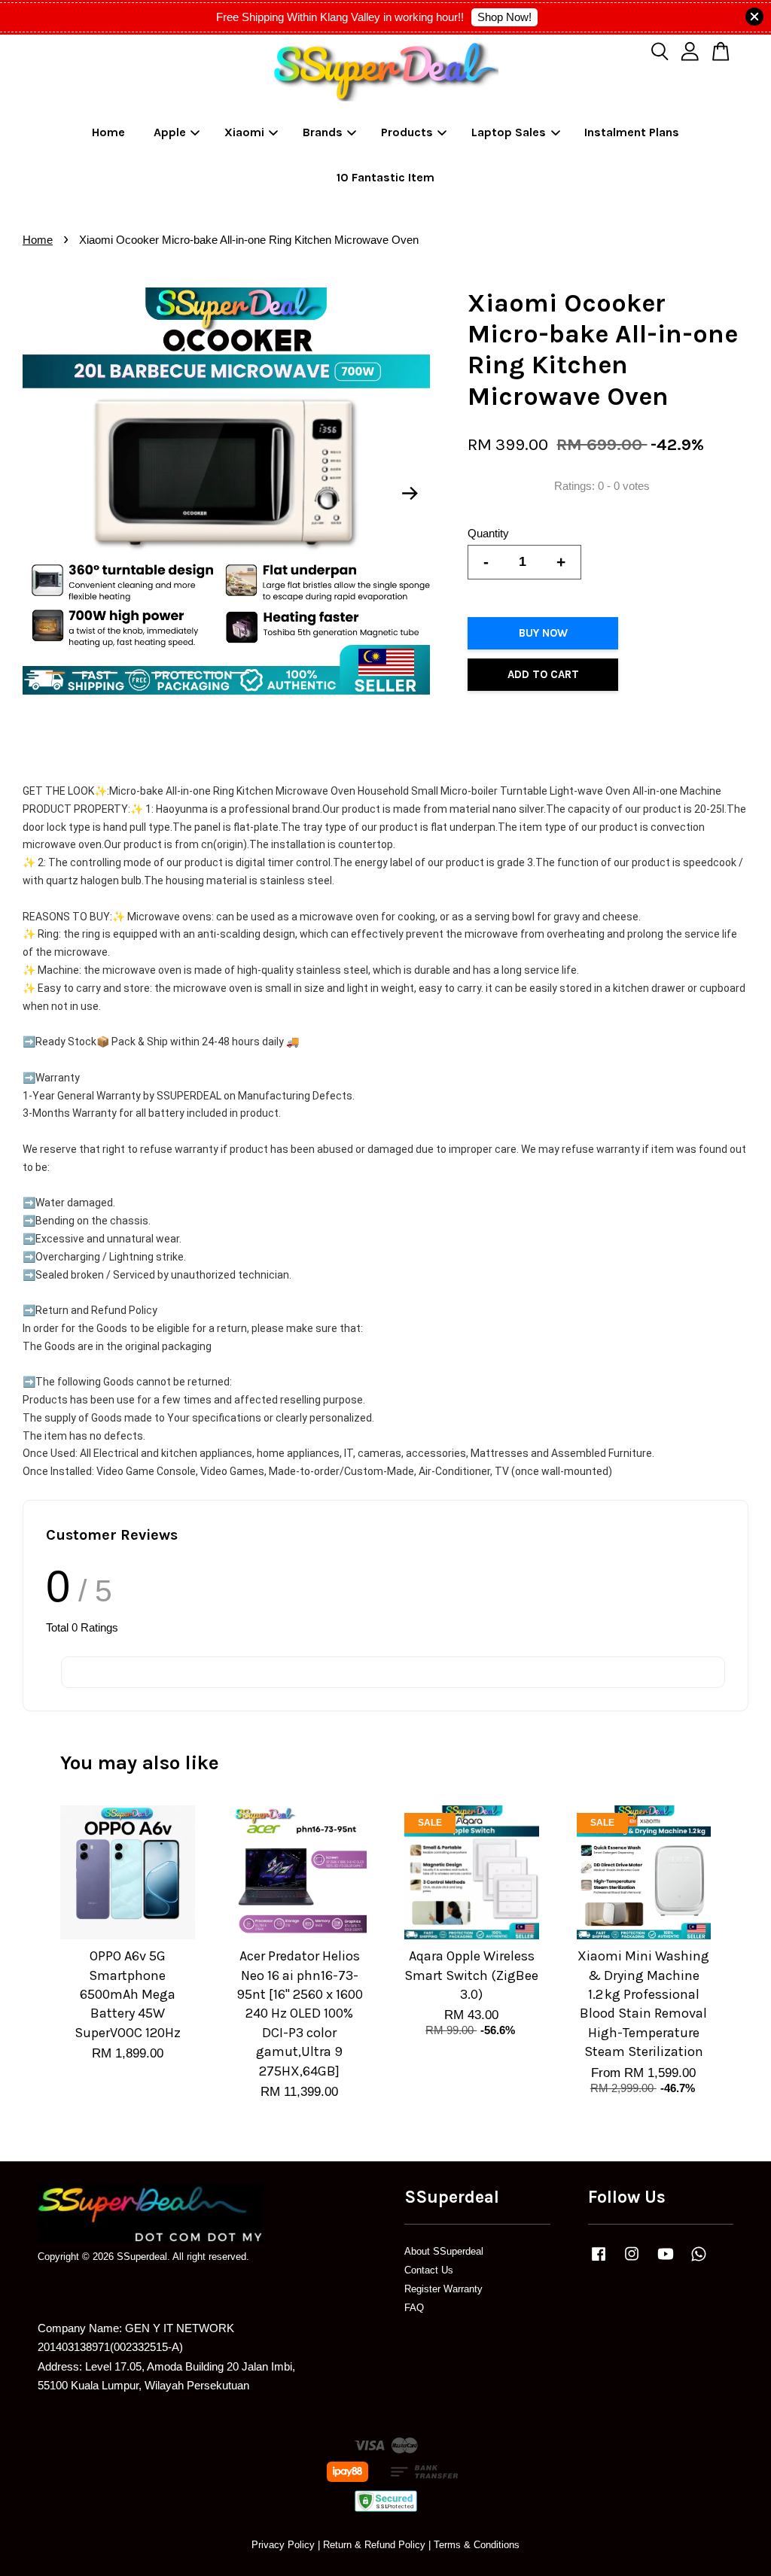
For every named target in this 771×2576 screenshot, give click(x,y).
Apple (170, 132)
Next (410, 494)
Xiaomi (244, 132)
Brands (323, 132)
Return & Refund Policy (374, 2545)
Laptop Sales (509, 132)
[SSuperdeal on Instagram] (632, 2261)
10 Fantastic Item (385, 177)
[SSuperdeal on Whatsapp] (699, 2261)
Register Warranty (443, 2289)
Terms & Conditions (477, 2545)
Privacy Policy (283, 2545)
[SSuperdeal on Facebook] (599, 2261)
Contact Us (429, 2270)
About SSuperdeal (444, 2251)
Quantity (488, 533)
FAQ (414, 2308)
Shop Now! (504, 17)
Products (407, 132)
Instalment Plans (632, 132)
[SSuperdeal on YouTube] (666, 2261)
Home (108, 132)
